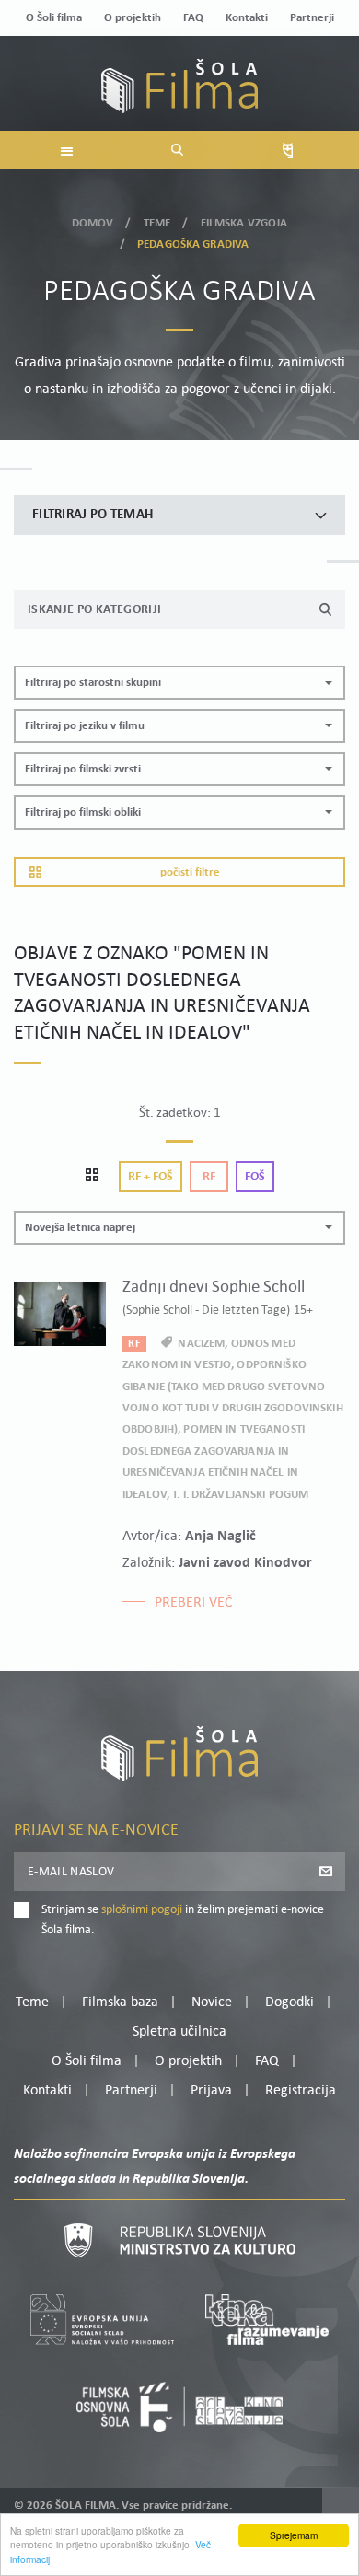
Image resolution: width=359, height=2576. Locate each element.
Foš (255, 1177)
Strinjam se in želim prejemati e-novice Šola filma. (183, 1920)
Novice (212, 2002)
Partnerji (312, 18)
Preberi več (194, 1603)
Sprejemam (294, 2535)
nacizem (201, 1344)
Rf (209, 1177)
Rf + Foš (151, 1177)
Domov (93, 223)
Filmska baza (120, 2002)
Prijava (211, 2091)
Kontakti (247, 18)
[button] (179, 683)
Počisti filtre (190, 872)
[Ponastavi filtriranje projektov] (98, 1177)
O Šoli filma (54, 18)
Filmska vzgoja (244, 223)
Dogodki (290, 2002)
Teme (157, 223)
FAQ (193, 18)
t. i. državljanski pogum (240, 1495)
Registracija (301, 2091)
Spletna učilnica (179, 2032)
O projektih (133, 18)
